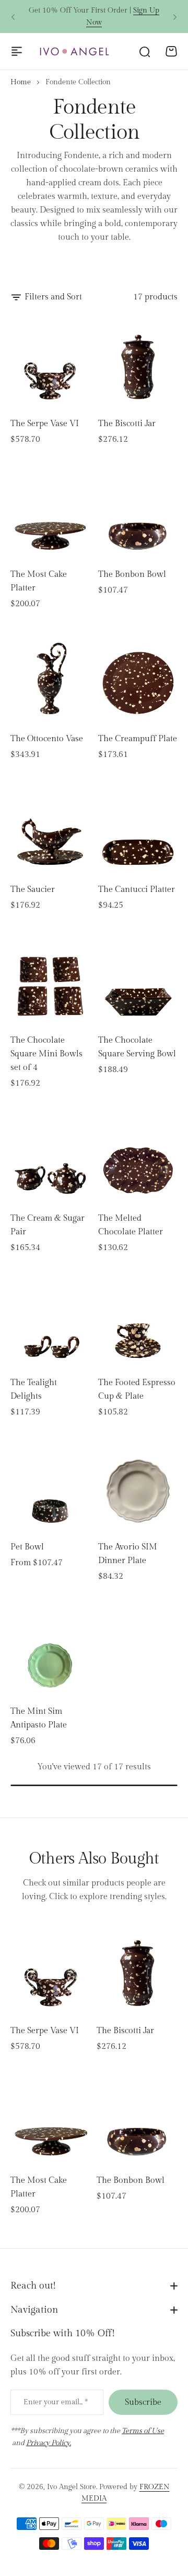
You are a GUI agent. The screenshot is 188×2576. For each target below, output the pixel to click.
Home (21, 82)
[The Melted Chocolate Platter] (138, 1156)
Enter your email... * (56, 2402)
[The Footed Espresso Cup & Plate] (138, 1320)
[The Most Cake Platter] (50, 512)
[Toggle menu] (17, 51)
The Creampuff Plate (138, 739)
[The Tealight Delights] (50, 1320)
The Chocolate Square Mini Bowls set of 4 (46, 1054)
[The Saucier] (50, 827)
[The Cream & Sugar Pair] (50, 1156)
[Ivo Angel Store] (74, 51)
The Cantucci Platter (137, 890)
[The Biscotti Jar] (138, 361)
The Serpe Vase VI (45, 424)
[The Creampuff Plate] (138, 676)
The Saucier (33, 890)
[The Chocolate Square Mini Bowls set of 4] (50, 978)
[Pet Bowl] (50, 1485)
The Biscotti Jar (127, 424)
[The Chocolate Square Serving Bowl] (138, 978)
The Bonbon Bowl (132, 575)
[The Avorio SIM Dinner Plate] (138, 1485)
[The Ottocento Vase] (50, 676)
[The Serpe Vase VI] (50, 361)
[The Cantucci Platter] (138, 827)
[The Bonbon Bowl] (138, 512)
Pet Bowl (27, 1547)
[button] (13, 17)
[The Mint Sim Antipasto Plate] (50, 1649)
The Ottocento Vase (47, 739)
